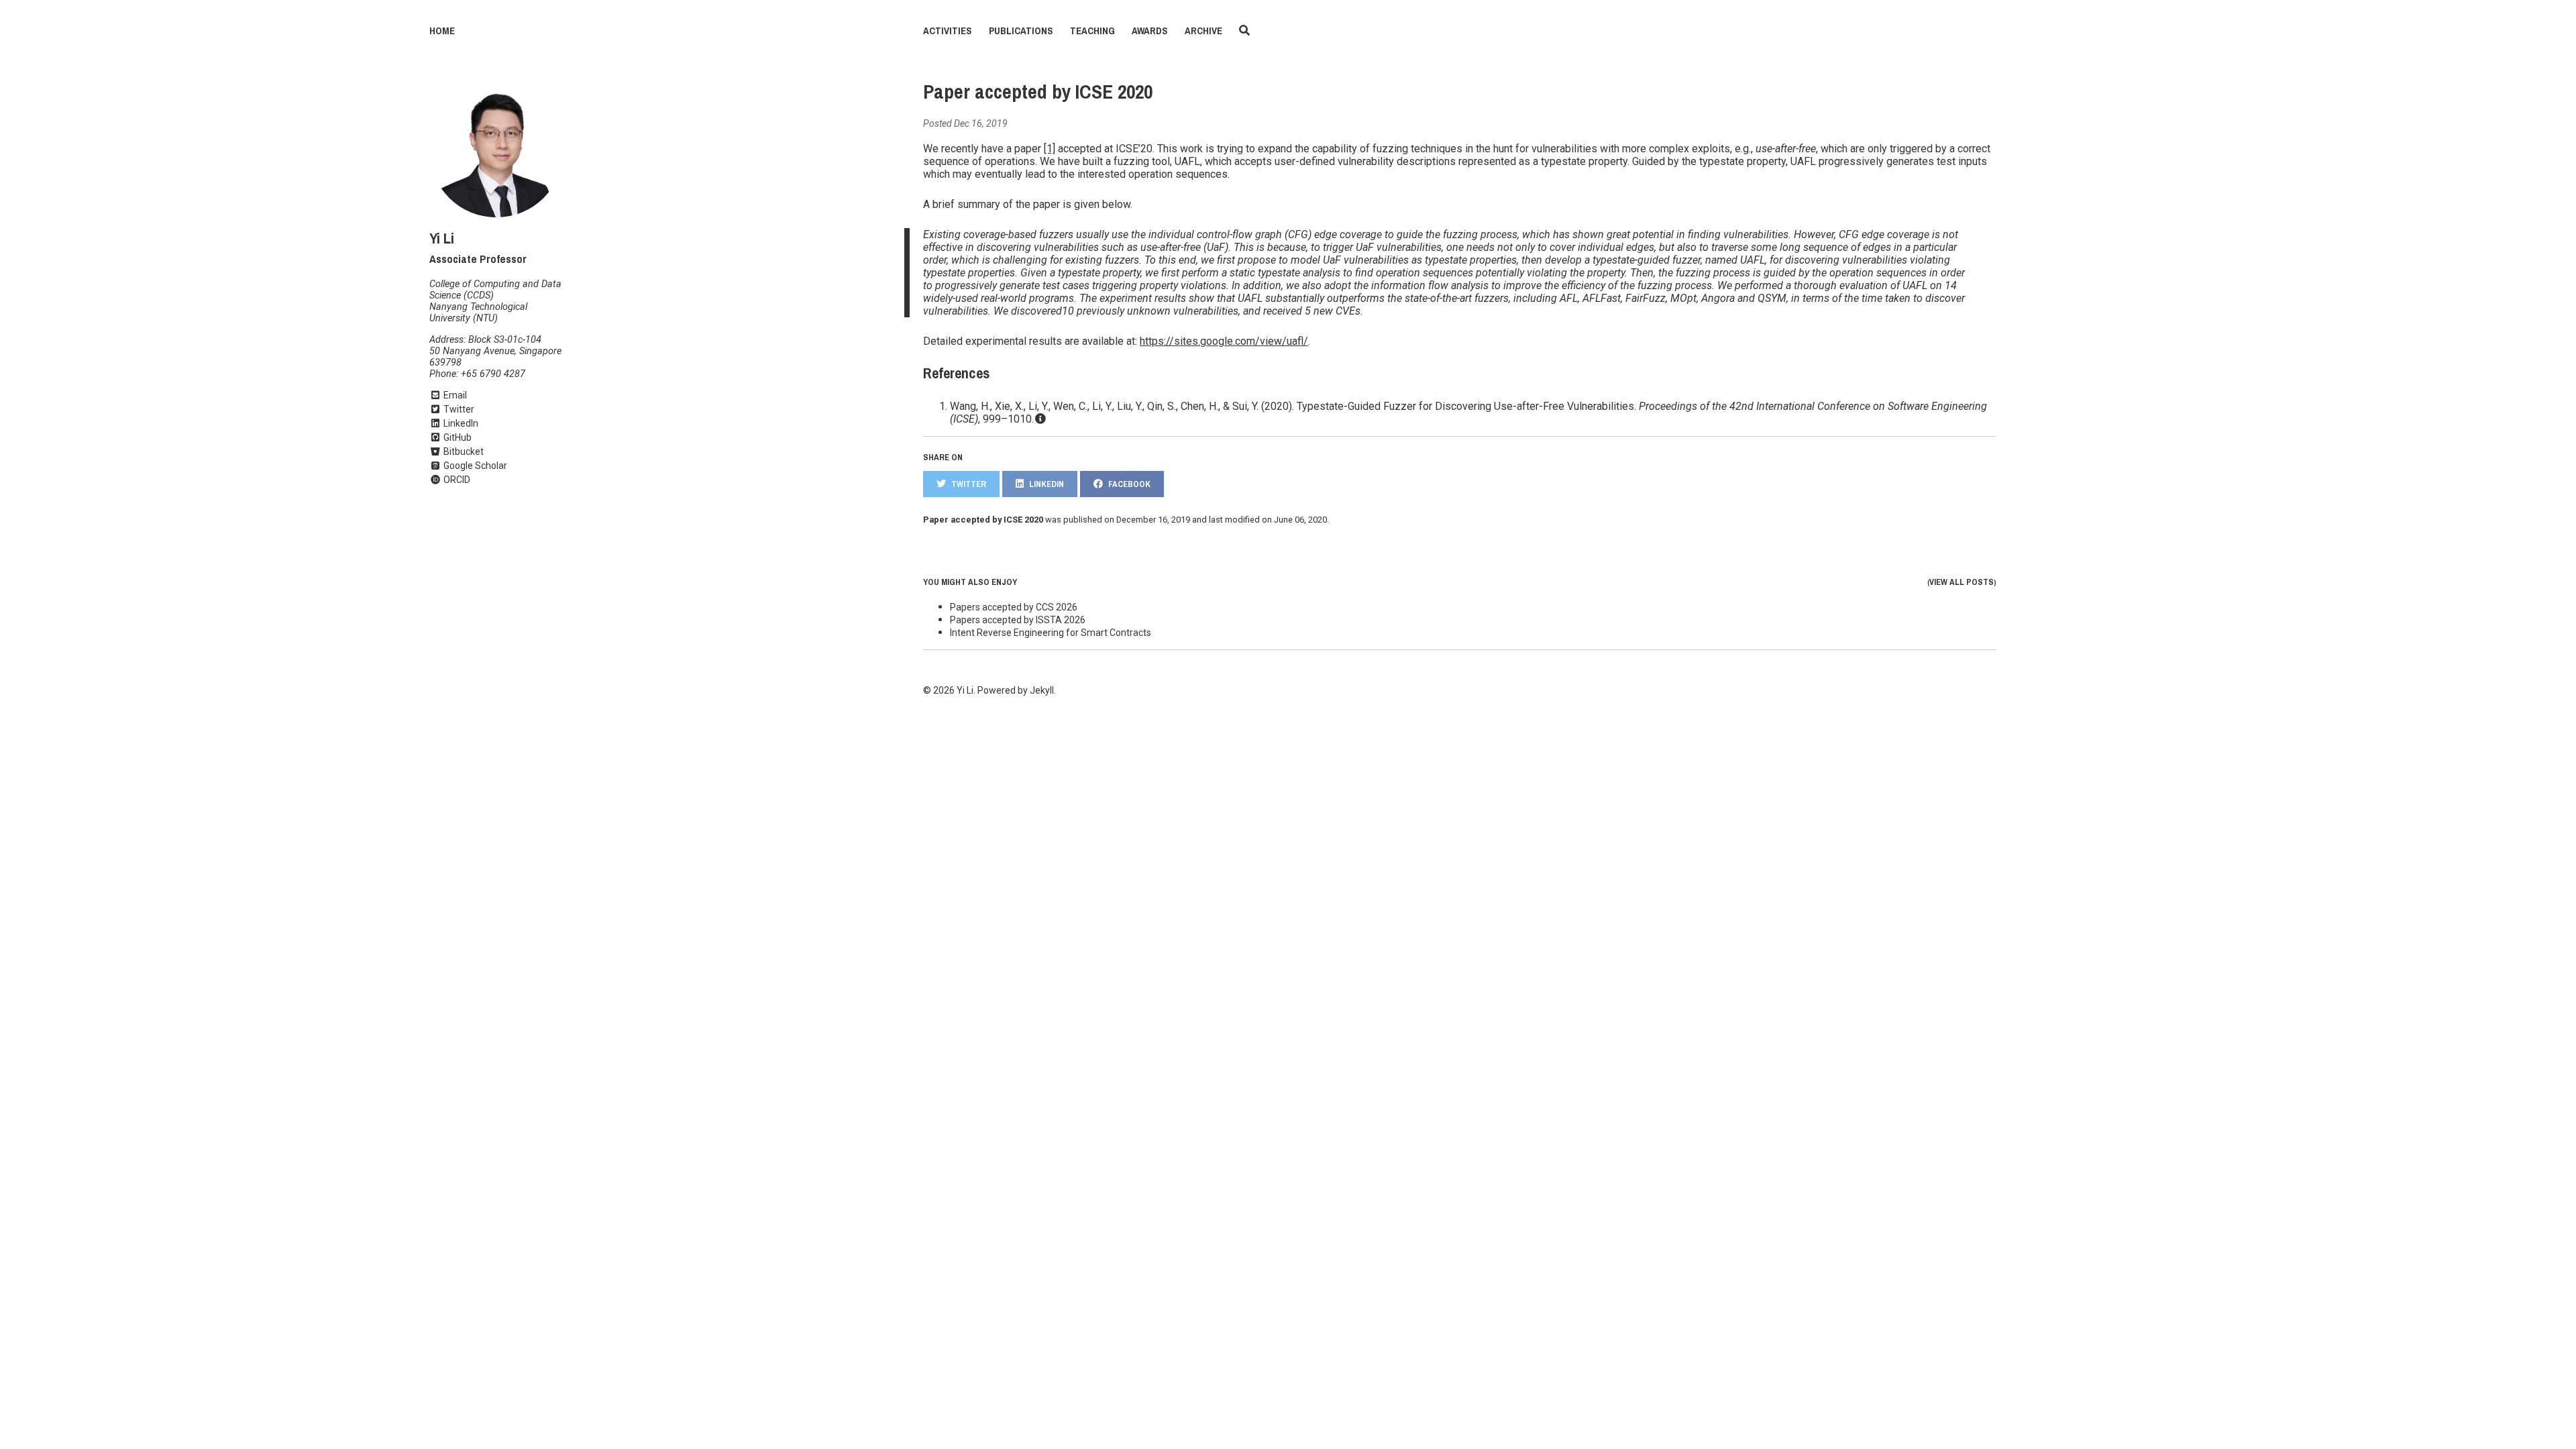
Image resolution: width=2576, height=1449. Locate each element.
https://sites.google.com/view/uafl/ (1224, 341)
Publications (1021, 31)
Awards (1150, 31)
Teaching (1092, 31)
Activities (948, 31)
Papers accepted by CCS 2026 (1014, 607)
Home (442, 31)
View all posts (1962, 582)
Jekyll (1042, 690)
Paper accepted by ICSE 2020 (1038, 92)
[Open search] (1244, 31)
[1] (1050, 149)
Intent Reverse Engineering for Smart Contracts (1051, 633)
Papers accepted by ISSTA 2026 (1018, 620)
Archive (1203, 31)
